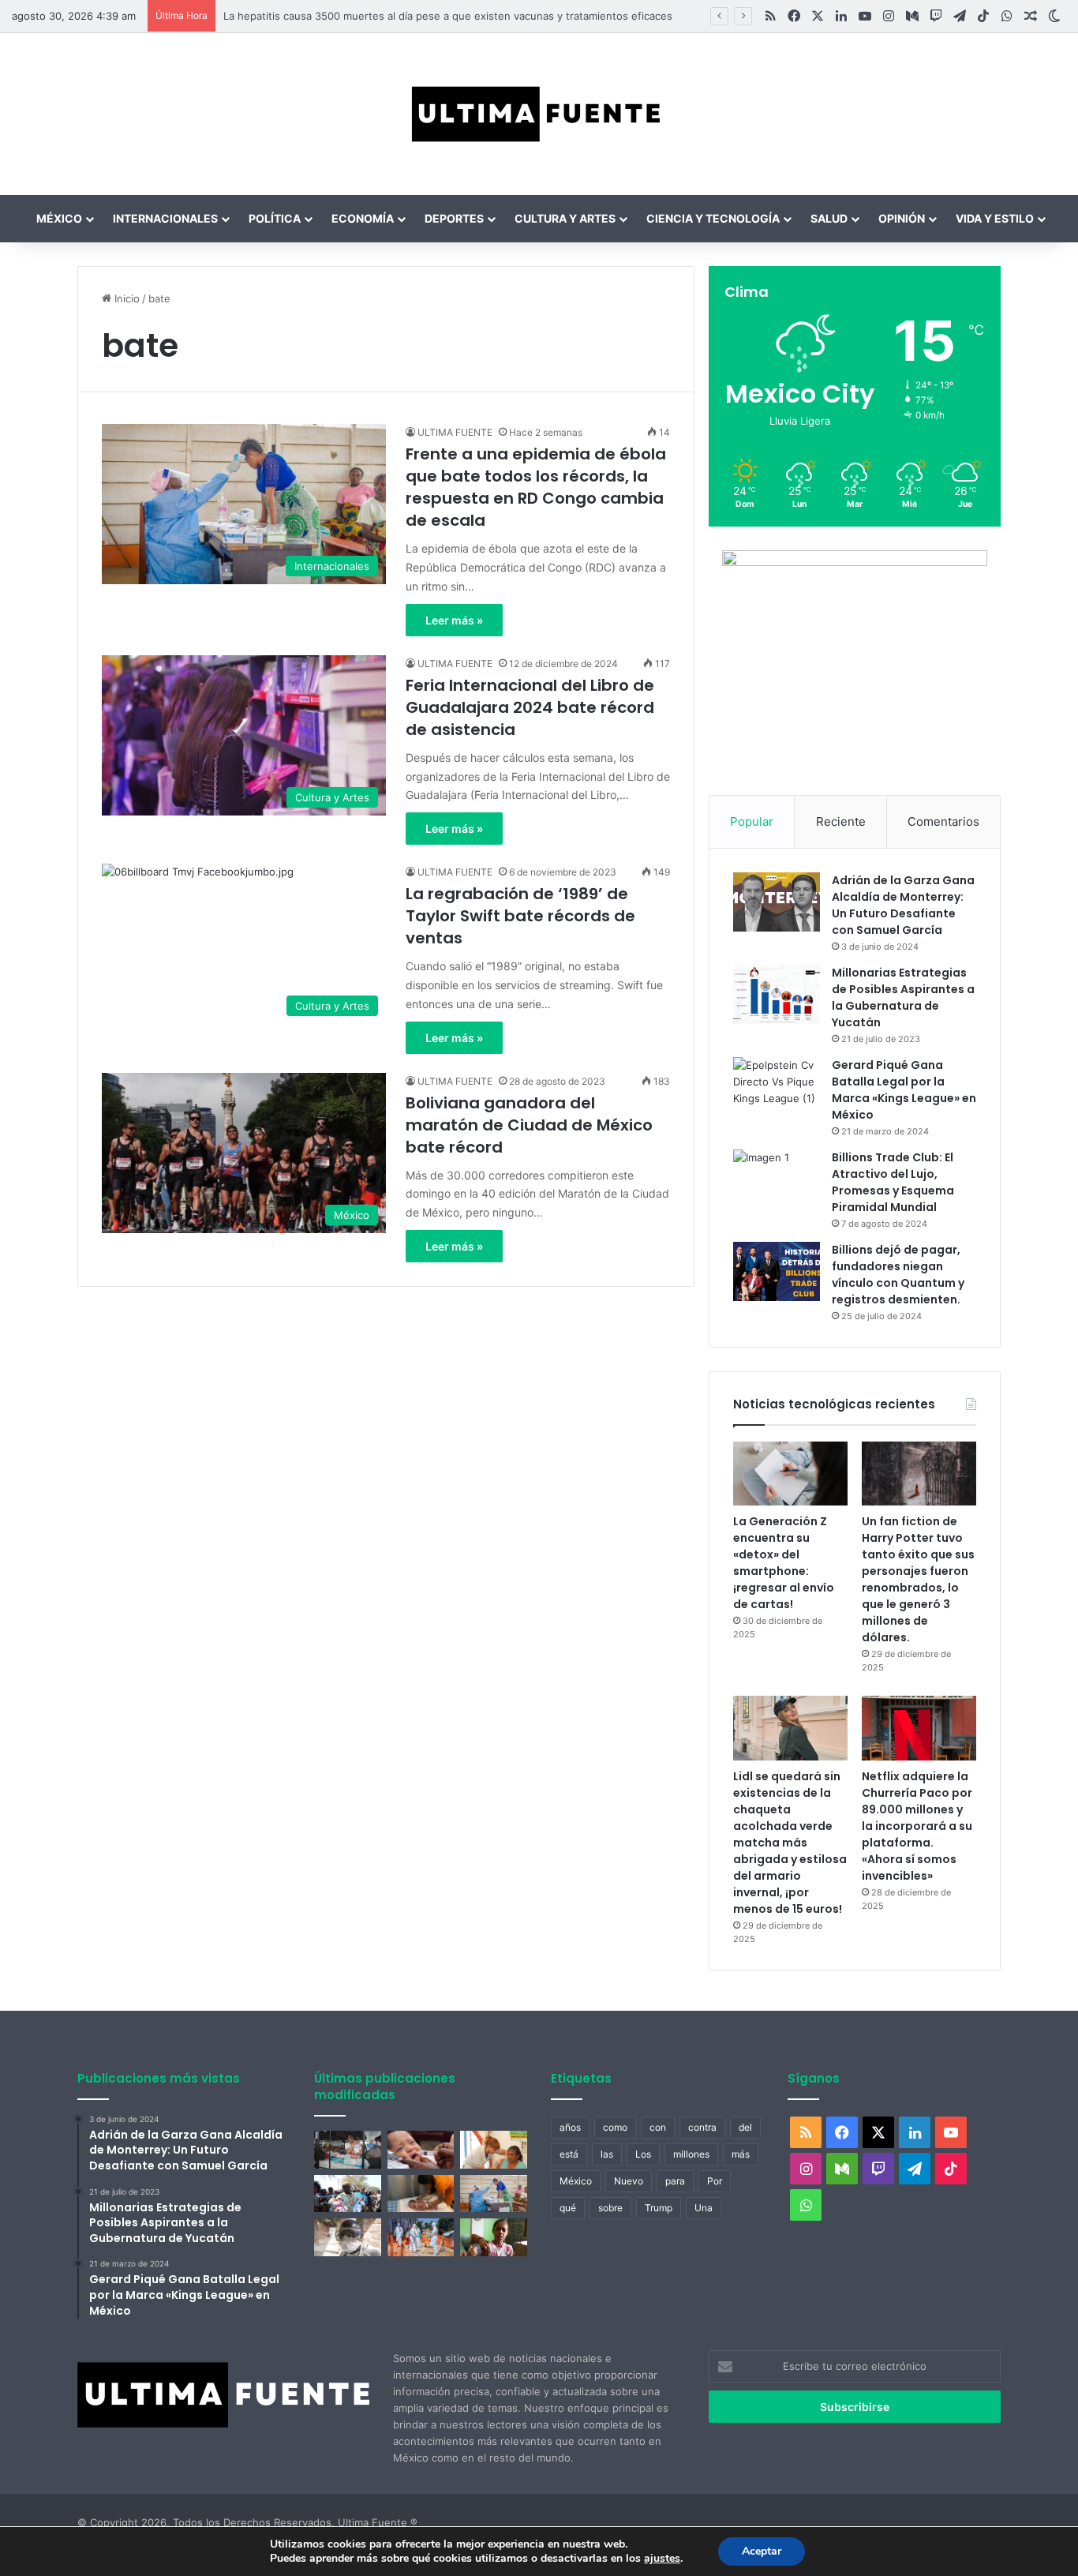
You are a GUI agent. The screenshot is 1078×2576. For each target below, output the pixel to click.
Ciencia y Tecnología (713, 218)
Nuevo (629, 2181)
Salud (829, 218)
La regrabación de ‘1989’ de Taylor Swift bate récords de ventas (520, 916)
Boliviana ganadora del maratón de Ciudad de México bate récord (529, 1125)
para (675, 2181)
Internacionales (165, 218)
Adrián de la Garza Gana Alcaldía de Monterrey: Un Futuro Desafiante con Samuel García (903, 905)
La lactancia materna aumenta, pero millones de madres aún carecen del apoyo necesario (428, 16)
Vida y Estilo (995, 218)
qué (568, 2208)
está (569, 2154)
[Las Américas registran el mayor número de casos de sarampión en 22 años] (494, 2237)
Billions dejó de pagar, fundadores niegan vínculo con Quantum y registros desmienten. (898, 1275)
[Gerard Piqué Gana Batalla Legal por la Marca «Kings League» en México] (777, 1087)
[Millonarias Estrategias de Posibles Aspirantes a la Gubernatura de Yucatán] (777, 994)
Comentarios (943, 821)
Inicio (125, 298)
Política (275, 218)
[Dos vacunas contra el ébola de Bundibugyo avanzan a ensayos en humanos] (348, 2237)
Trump (659, 2208)
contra (702, 2127)
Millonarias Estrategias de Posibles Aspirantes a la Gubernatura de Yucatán (903, 997)
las (607, 2154)
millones (691, 2154)
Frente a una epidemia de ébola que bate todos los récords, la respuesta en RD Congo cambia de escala (536, 487)
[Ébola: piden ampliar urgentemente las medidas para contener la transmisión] (421, 2237)
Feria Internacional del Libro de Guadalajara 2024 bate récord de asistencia (530, 707)
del (745, 2127)
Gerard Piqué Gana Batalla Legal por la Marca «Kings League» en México (904, 1090)
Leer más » (454, 620)
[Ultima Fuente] (539, 114)
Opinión (902, 218)
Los (643, 2154)
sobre (610, 2208)
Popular (752, 821)
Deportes (454, 218)
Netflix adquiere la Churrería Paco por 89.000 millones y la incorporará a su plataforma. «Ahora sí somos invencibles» (917, 1826)
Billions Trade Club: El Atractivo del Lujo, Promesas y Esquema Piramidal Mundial (893, 1182)
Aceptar (762, 2551)
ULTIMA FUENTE (455, 432)
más (741, 2154)
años (570, 2127)
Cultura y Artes (565, 218)
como (615, 2127)
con (658, 2127)
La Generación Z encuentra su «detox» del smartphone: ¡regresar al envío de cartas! (784, 1563)
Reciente (841, 821)
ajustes (662, 2559)
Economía (363, 218)
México (59, 218)
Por (715, 2181)
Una (704, 2208)
